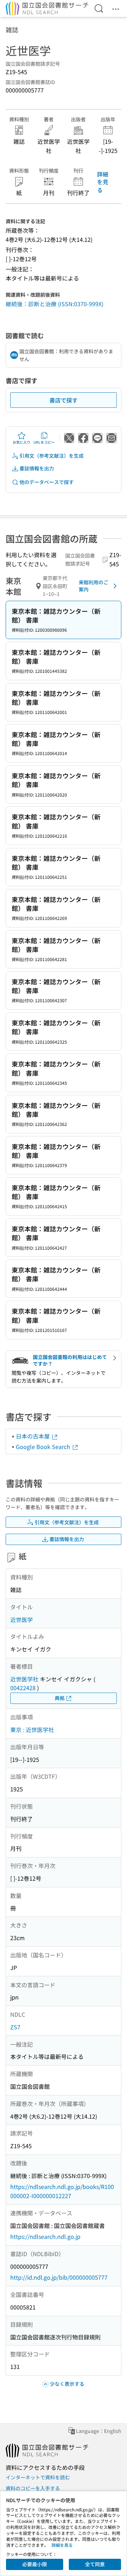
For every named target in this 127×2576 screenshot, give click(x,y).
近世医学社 (24, 1679)
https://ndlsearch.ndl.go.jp (45, 2236)
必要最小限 (35, 2564)
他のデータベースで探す (47, 482)
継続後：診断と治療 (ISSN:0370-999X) (55, 304)
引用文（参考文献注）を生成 (52, 456)
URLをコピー (44, 442)
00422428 (23, 1688)
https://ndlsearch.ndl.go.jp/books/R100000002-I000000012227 (62, 2191)
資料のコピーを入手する (33, 2488)
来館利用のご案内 (93, 586)
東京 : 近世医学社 (32, 1730)
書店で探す (64, 400)
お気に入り (22, 442)
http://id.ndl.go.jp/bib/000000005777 (59, 2277)
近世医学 (22, 1619)
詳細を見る (103, 182)
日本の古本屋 (34, 1436)
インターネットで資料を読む (38, 2477)
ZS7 (15, 2027)
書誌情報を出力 (37, 468)
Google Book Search (44, 1447)
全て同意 (95, 2564)
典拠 (60, 1698)
